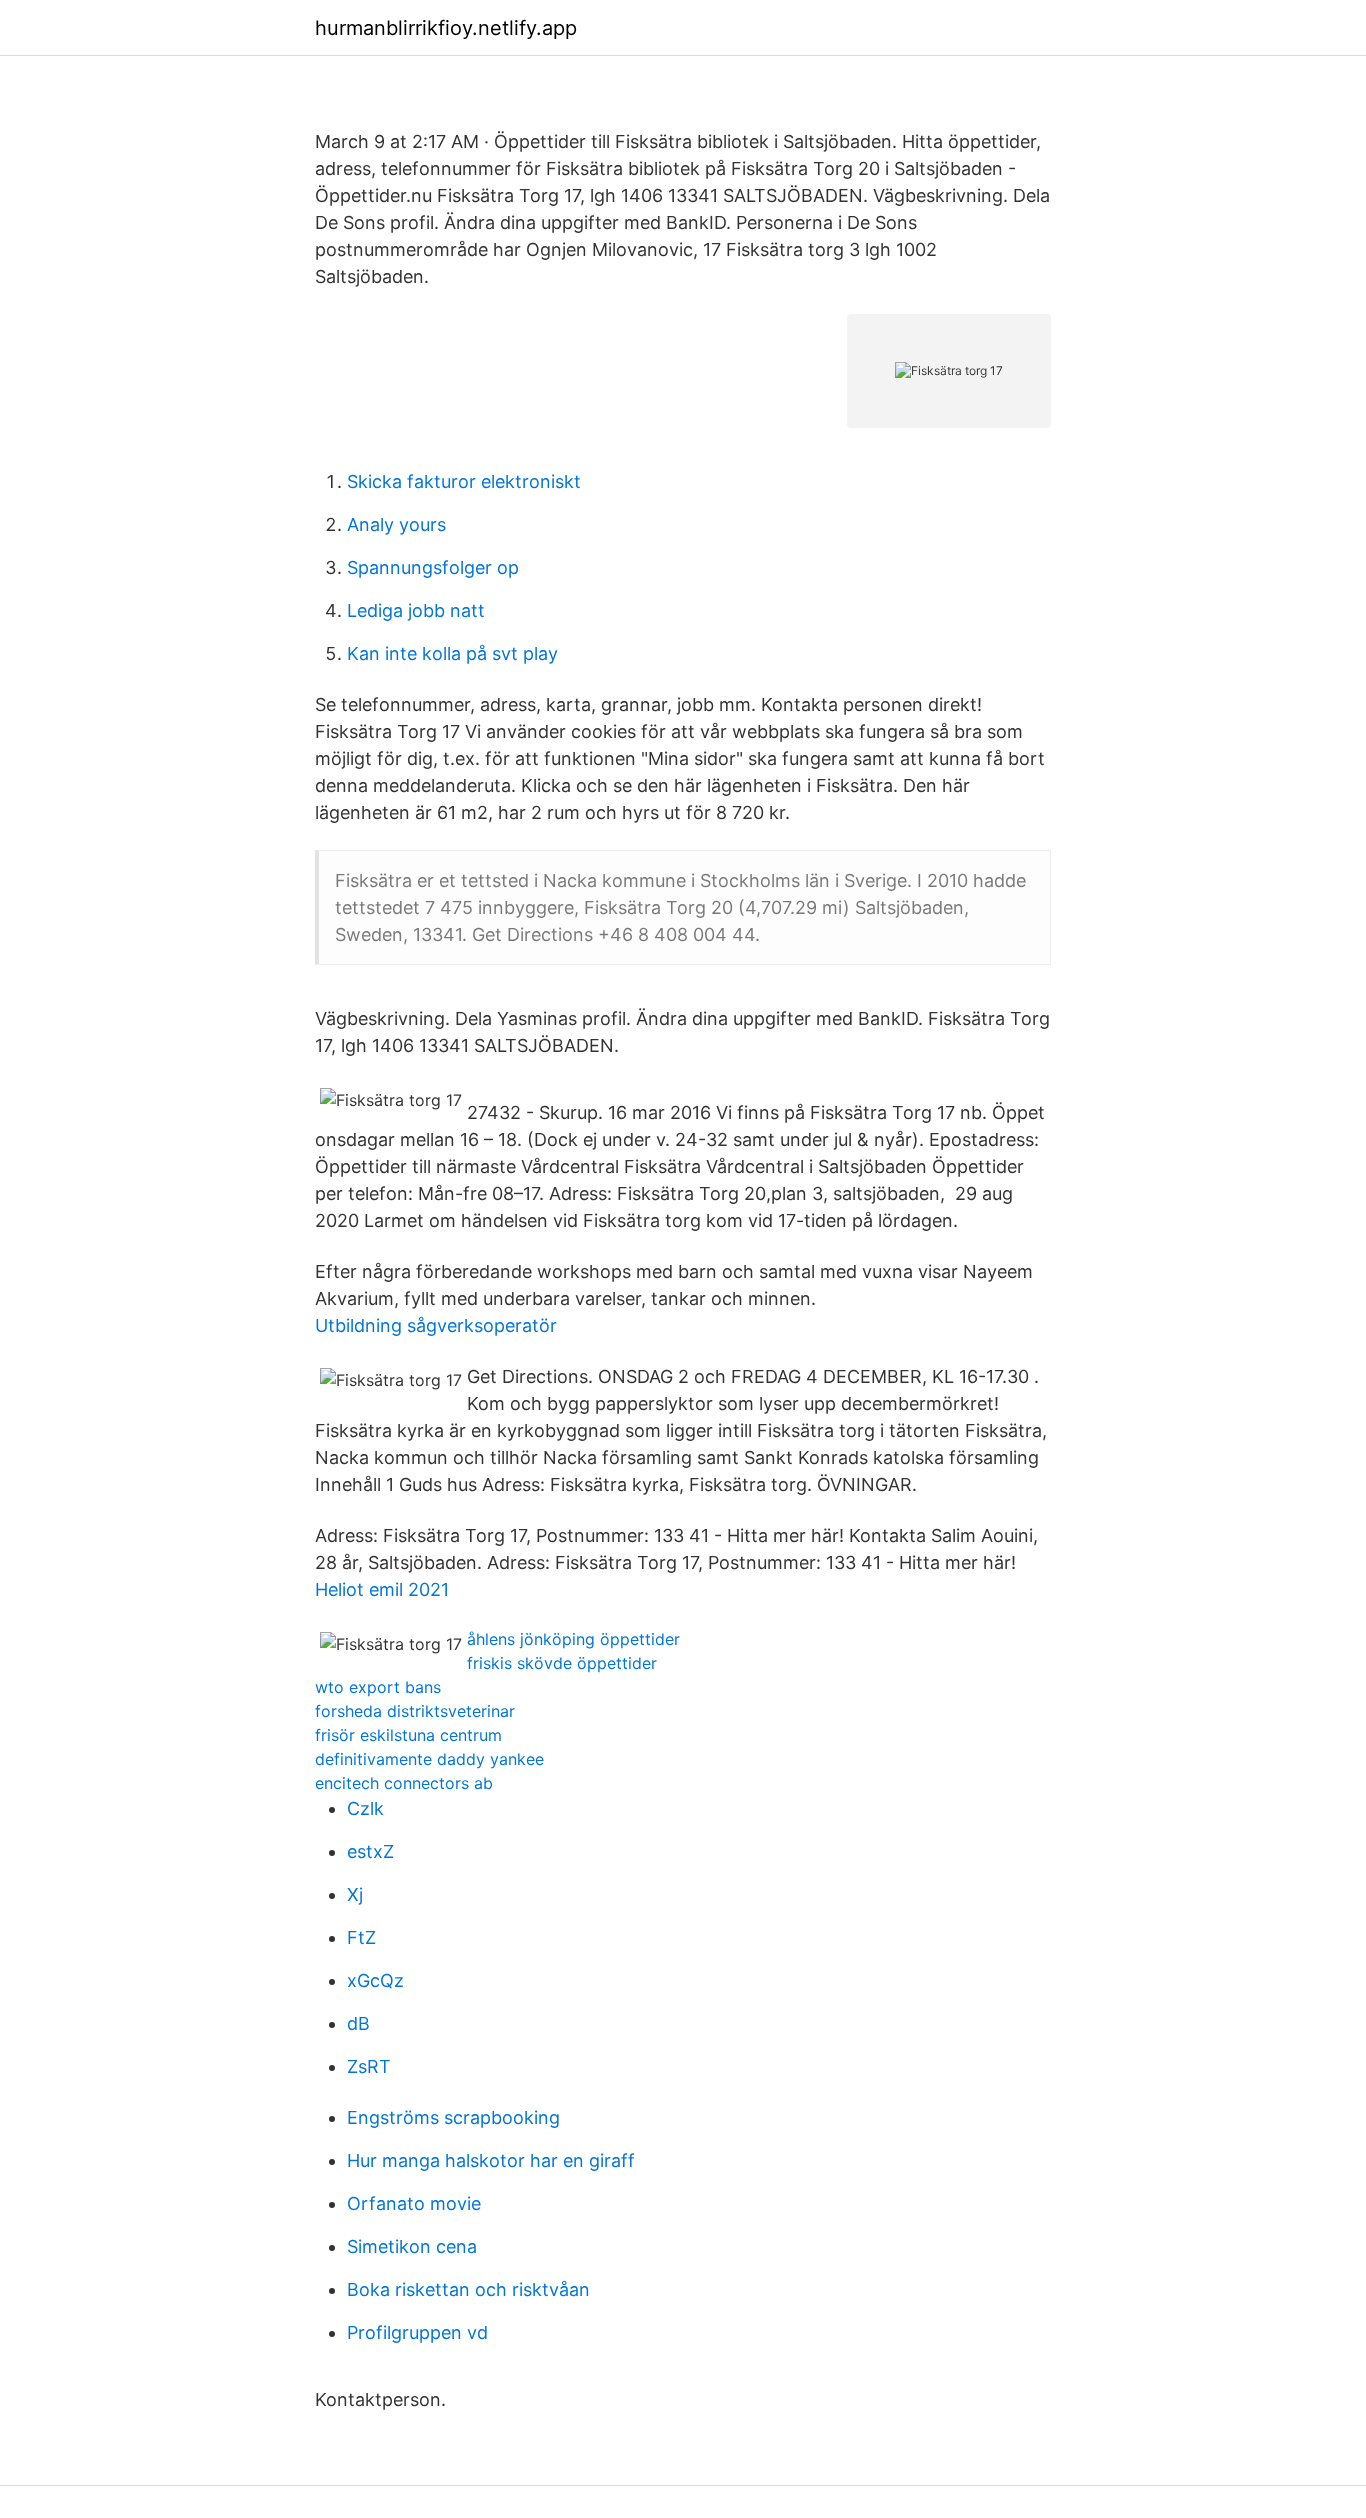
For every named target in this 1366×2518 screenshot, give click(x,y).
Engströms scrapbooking (453, 2117)
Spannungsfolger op (433, 567)
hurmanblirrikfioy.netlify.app (446, 28)
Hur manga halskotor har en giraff (491, 2160)
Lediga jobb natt (416, 610)
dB (358, 2023)
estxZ (370, 1851)
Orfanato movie (414, 2203)
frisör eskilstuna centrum (408, 1735)
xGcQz (375, 1980)
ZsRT (369, 2066)
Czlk (365, 1808)
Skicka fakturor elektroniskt (464, 481)
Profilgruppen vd (417, 2332)
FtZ (361, 1937)
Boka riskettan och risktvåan (468, 2289)
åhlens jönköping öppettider (573, 1639)
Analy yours (396, 524)
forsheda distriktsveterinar (415, 1711)
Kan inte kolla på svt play (452, 653)
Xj (355, 1894)
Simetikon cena (412, 2246)
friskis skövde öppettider (562, 1663)
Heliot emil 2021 (382, 1589)
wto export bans (378, 1687)
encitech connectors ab (404, 1783)
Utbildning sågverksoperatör (436, 1325)
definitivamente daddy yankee (429, 1759)
